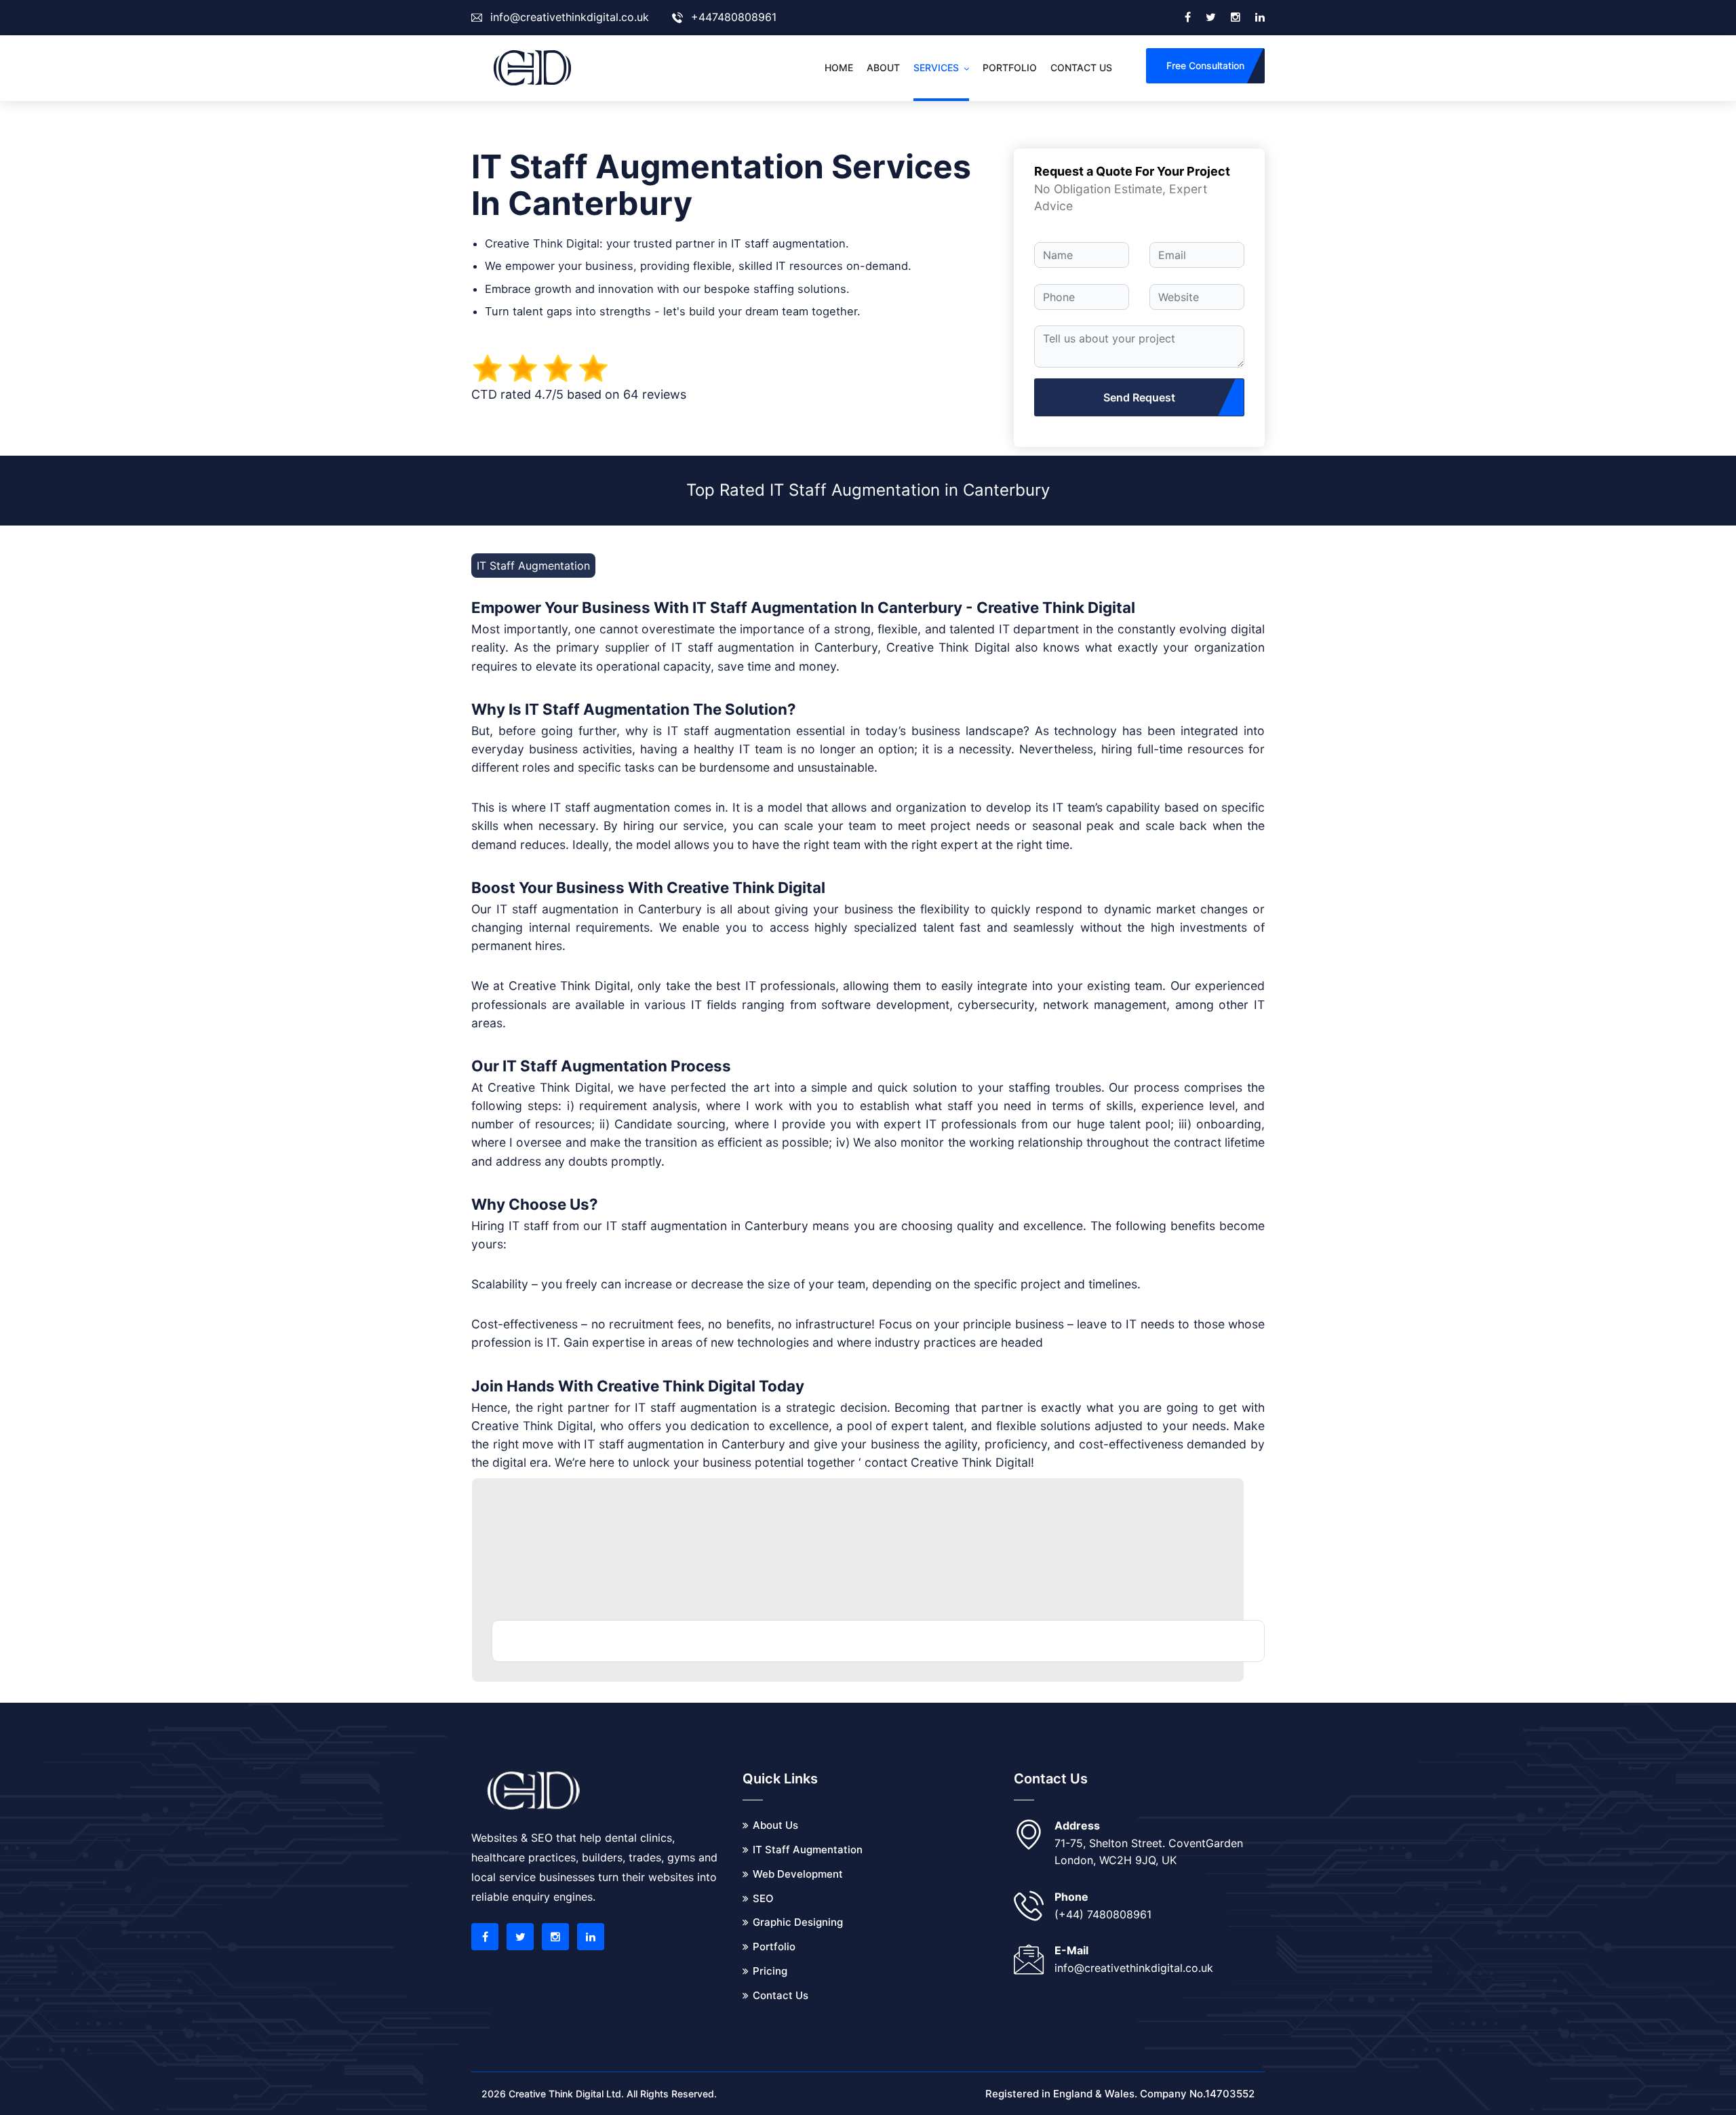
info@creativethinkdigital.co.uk (570, 17)
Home (839, 67)
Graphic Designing (798, 1922)
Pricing (770, 1971)
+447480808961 (734, 17)
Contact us (1081, 67)
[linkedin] (1260, 18)
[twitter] (1211, 18)
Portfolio (1010, 67)
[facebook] (1188, 18)
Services (936, 67)
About (883, 67)
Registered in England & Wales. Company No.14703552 (1120, 2094)
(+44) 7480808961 (1103, 1914)
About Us (775, 1825)
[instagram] (1236, 18)
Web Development (798, 1874)
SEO (763, 1898)
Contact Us (781, 1995)
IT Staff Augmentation (808, 1850)
